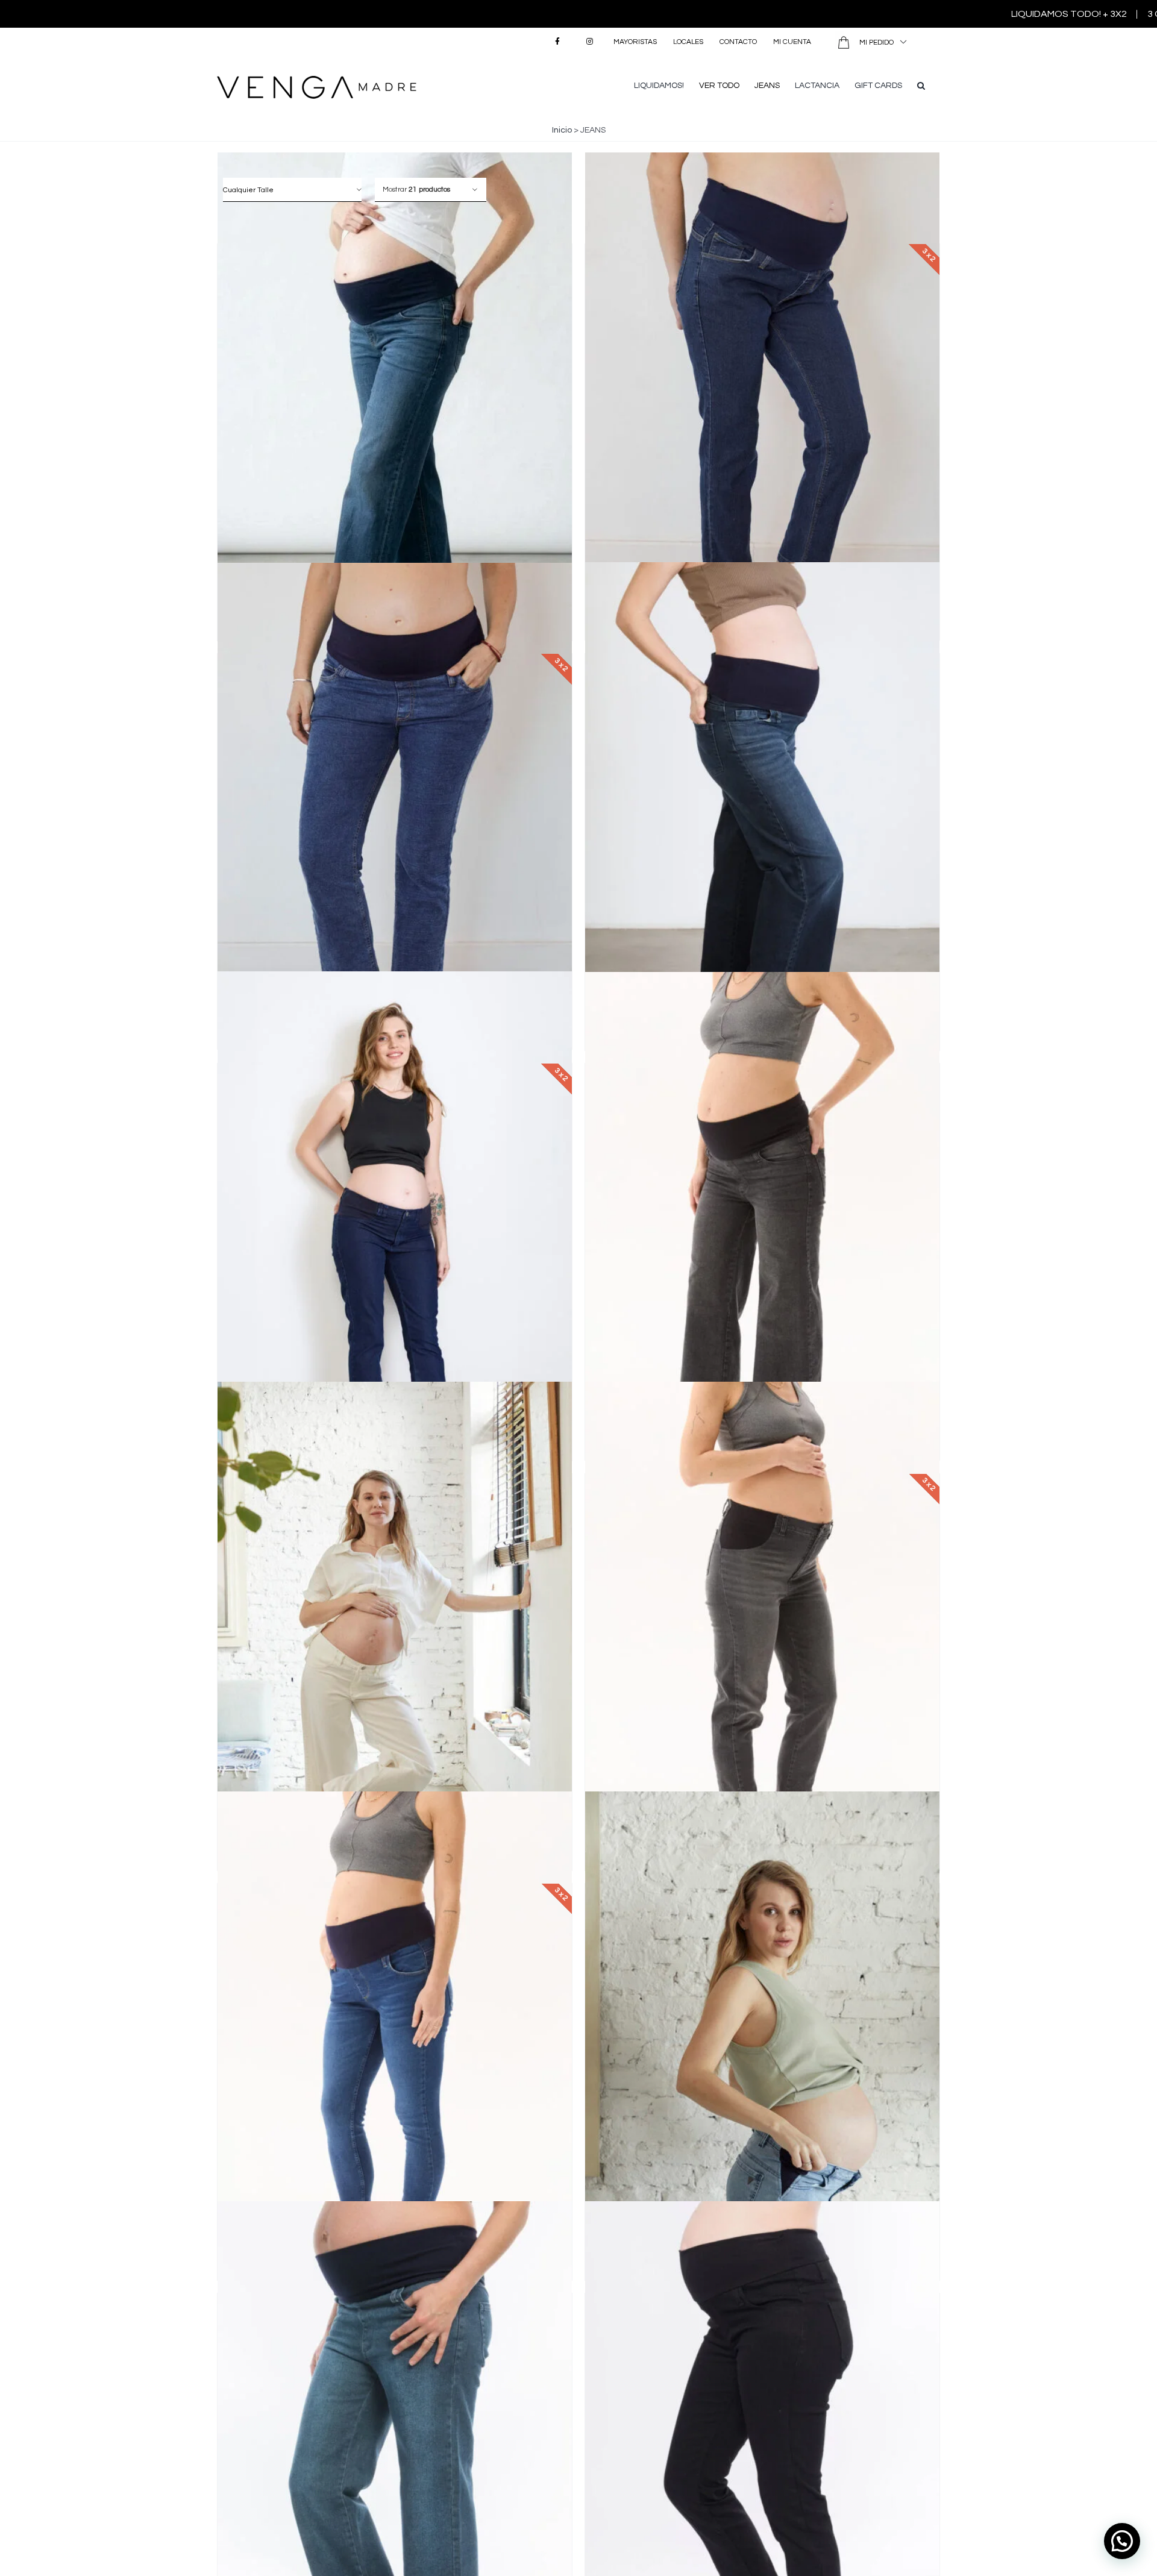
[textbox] (292, 190)
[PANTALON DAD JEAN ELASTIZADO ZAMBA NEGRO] (762, 1237)
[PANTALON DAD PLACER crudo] (395, 1648)
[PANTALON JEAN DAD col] (395, 418)
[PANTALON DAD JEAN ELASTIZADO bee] (762, 828)
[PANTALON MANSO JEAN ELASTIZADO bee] (762, 2057)
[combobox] (292, 190)
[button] (921, 84)
